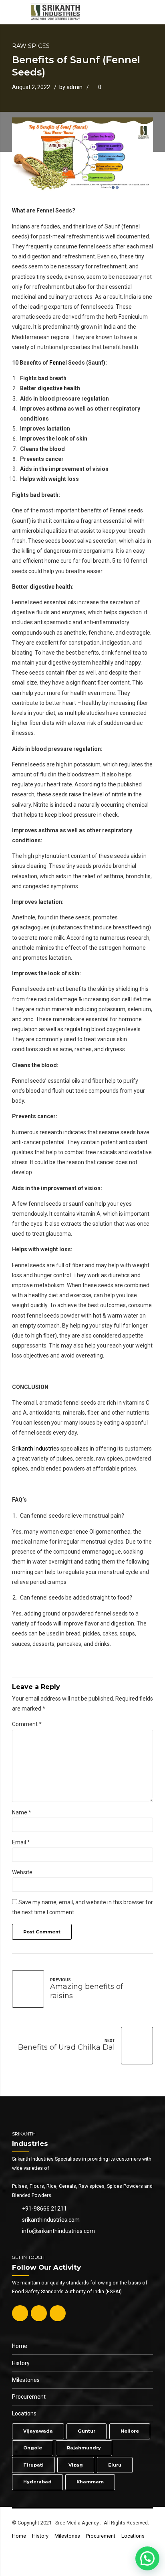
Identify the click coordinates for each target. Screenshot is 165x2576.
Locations (24, 2413)
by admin (71, 87)
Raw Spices (31, 46)
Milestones (26, 2380)
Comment (27, 1724)
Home (20, 2346)
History (21, 2363)
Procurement (29, 2397)
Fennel (57, 363)
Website (22, 1872)
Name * (22, 1812)
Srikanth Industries (36, 1449)
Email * (21, 1842)
